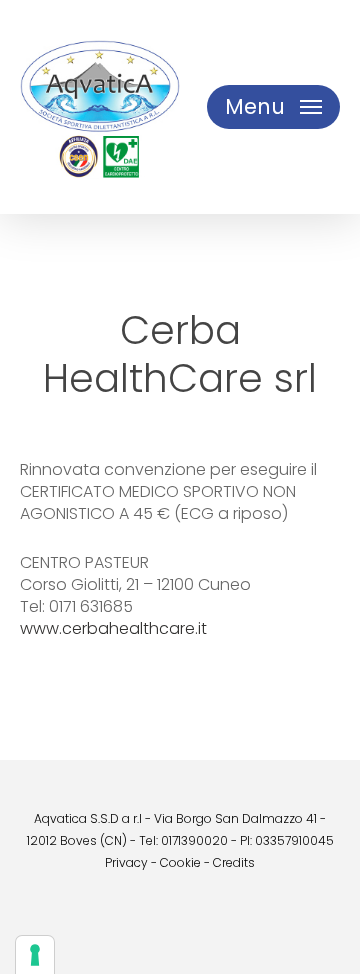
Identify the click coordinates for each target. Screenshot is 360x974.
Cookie (180, 862)
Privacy (126, 862)
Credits (234, 862)
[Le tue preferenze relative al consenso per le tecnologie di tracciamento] (35, 955)
